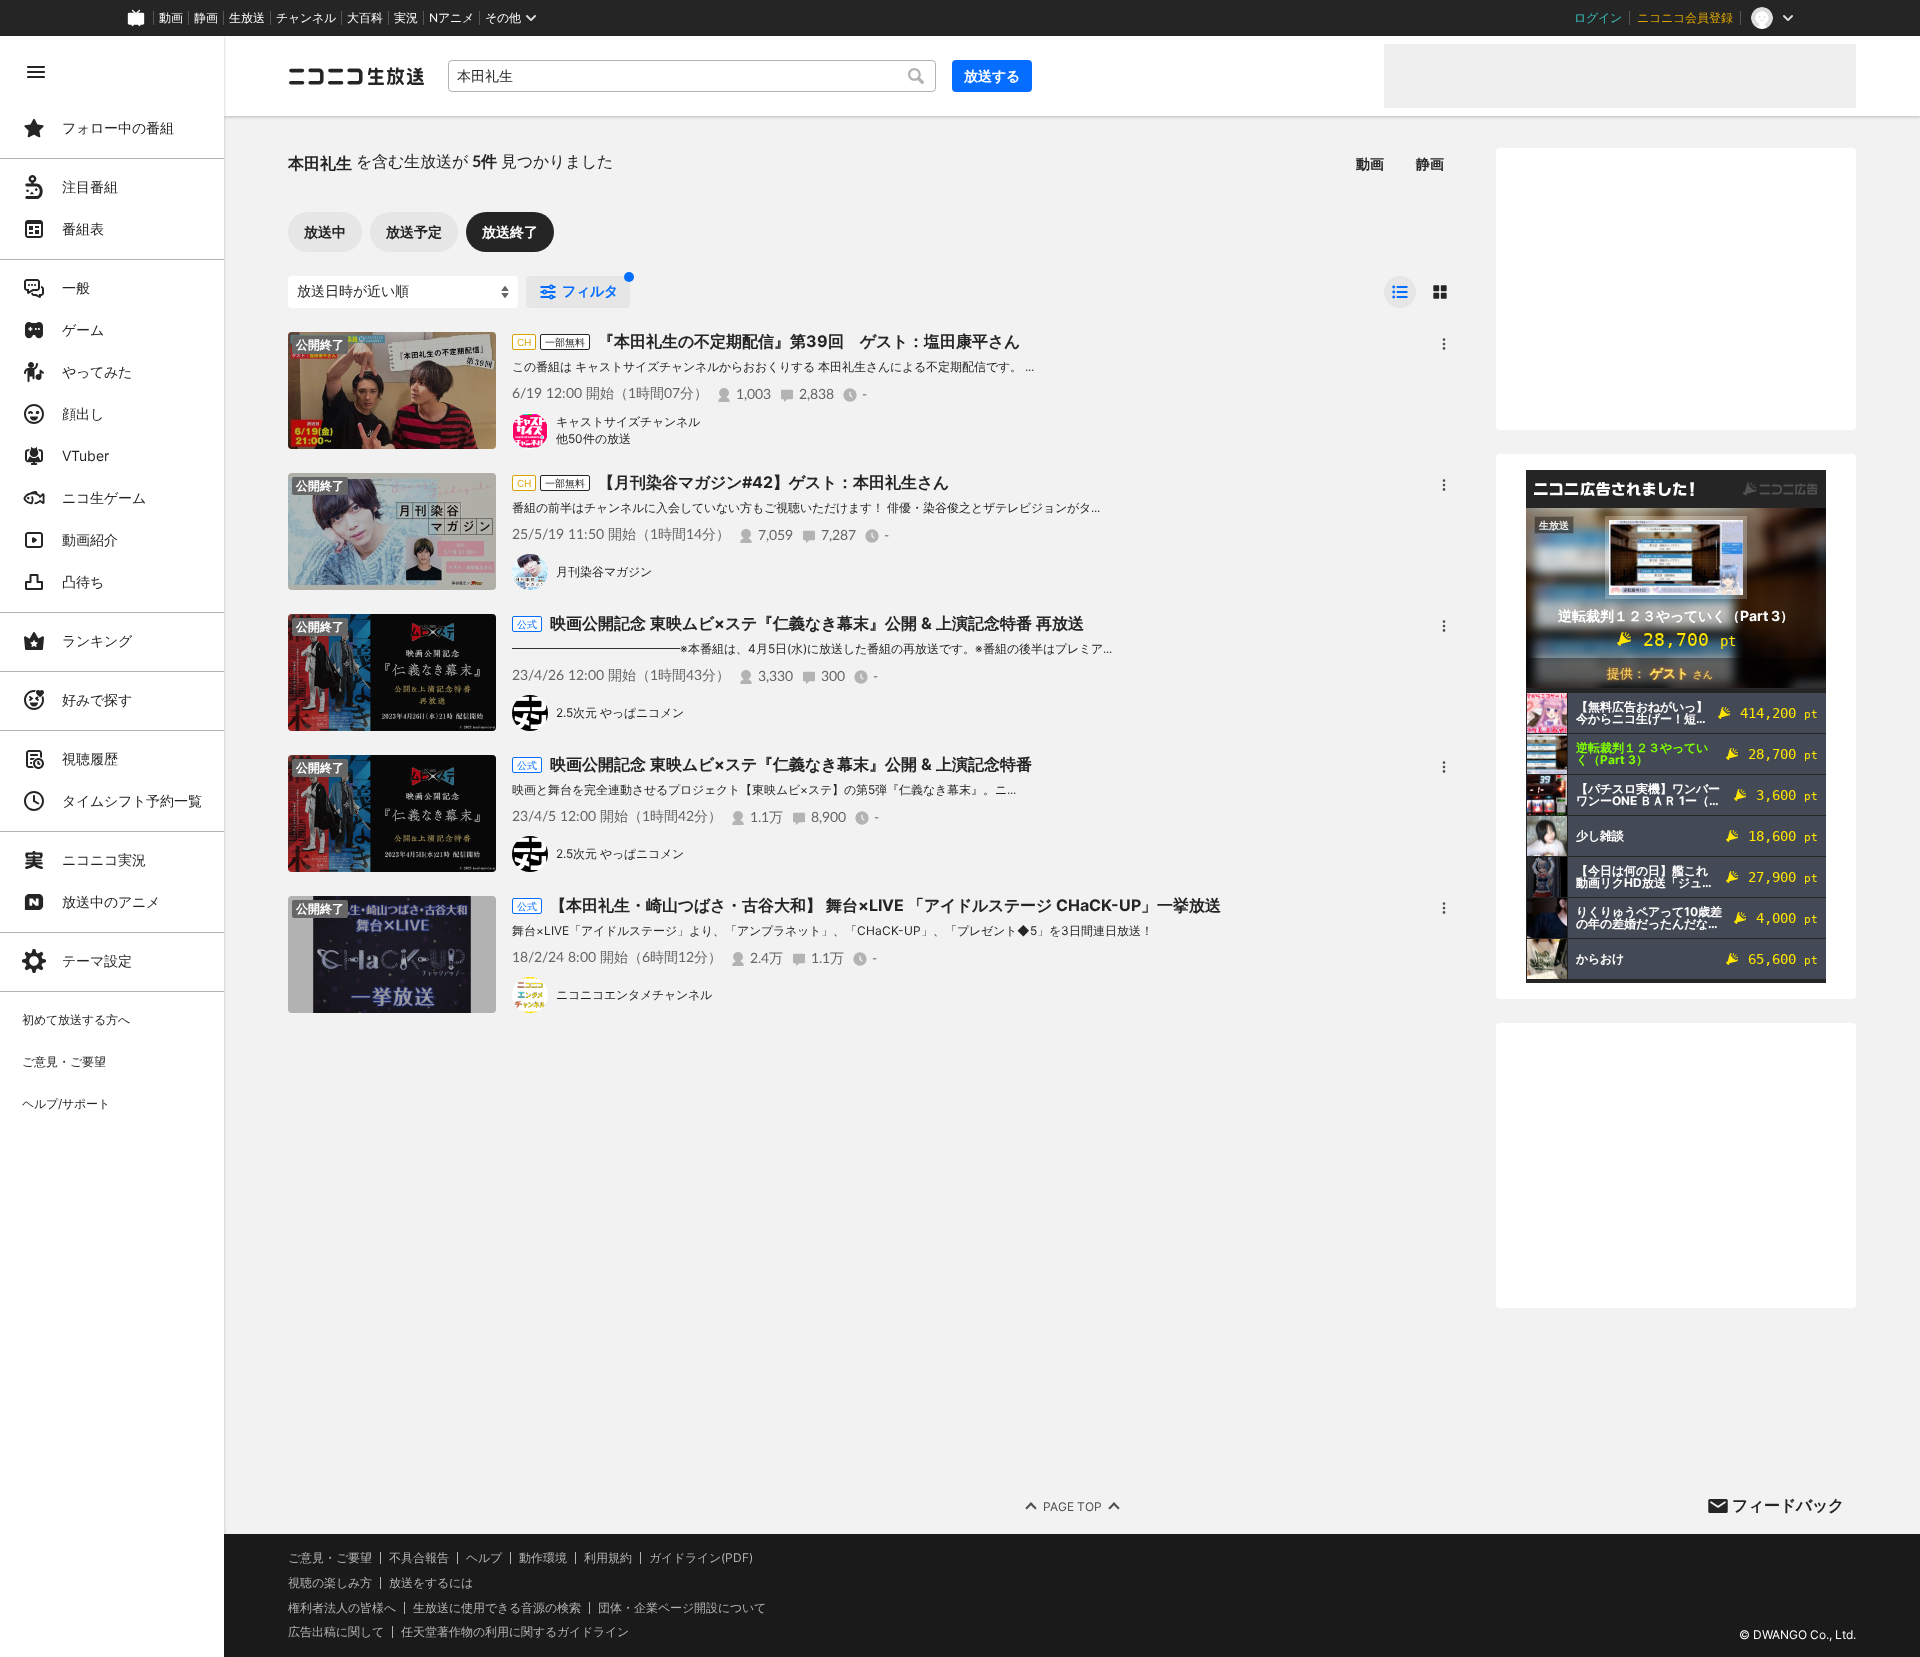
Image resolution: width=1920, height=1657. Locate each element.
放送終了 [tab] (510, 231)
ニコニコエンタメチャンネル (634, 994)
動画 (171, 18)
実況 (406, 18)
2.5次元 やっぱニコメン (620, 712)
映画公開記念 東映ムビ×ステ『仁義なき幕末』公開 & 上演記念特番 (791, 764)
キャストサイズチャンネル (628, 421)
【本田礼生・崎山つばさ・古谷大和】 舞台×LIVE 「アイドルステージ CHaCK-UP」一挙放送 (885, 905)
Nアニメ (451, 18)
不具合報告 (419, 1558)
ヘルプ (484, 1558)
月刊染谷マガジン (604, 571)
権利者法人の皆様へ (342, 1607)
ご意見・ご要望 (330, 1557)
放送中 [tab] (325, 231)
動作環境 (543, 1558)
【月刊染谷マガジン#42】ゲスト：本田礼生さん (773, 482)
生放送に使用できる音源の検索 (497, 1608)
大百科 (365, 18)
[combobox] (692, 76)
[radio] (1400, 292)
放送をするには (431, 1583)
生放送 (247, 18)
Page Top (1072, 1506)
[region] (112, 846)
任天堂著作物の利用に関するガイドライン (515, 1632)
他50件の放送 (593, 438)
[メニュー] (1444, 344)
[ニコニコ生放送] (356, 76)
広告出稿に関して (336, 1631)
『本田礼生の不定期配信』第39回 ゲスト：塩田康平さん (809, 341)
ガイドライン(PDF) (701, 1558)
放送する (992, 75)
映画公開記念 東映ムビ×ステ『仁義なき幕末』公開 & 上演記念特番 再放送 (817, 623)
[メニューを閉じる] (36, 72)
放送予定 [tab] (414, 231)
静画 (206, 18)
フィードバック (1788, 1505)
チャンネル (306, 18)
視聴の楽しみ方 (330, 1582)
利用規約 (608, 1558)
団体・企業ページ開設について (682, 1608)
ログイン (1598, 18)
